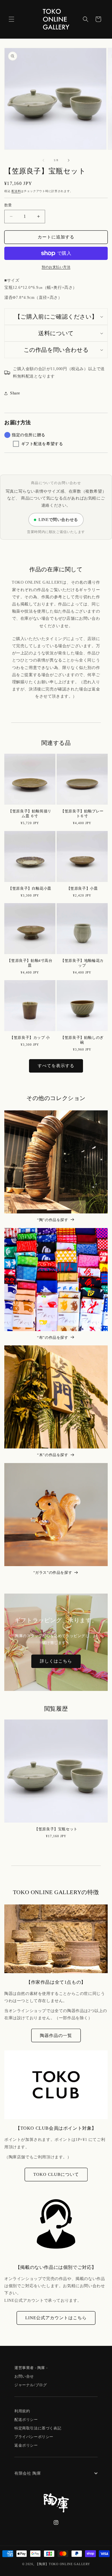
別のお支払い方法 (56, 267)
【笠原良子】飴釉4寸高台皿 (30, 963)
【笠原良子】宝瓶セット (56, 1829)
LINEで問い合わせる (58, 520)
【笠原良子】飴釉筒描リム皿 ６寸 (30, 814)
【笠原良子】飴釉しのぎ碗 (82, 1040)
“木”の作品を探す (53, 1455)
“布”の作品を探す (53, 1338)
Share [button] (15, 393)
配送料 (16, 191)
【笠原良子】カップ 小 (30, 1038)
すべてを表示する (56, 1066)
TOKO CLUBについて (56, 2174)
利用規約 (22, 2411)
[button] (11, 19)
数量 (8, 205)
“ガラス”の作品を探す (53, 1573)
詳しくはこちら (56, 1661)
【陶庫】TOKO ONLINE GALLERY (63, 2564)
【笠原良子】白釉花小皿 (30, 888)
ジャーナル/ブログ (31, 2385)
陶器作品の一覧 (56, 2036)
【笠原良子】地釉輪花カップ (82, 963)
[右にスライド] (69, 160)
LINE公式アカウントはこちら (56, 2318)
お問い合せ (24, 2376)
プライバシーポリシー (34, 2437)
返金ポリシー (26, 2445)
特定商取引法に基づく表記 (38, 2428)
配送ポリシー (26, 2420)
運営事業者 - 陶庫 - (31, 2368)
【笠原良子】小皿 (82, 888)
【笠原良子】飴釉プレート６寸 (82, 814)
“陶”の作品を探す (53, 1220)
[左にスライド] (43, 160)
